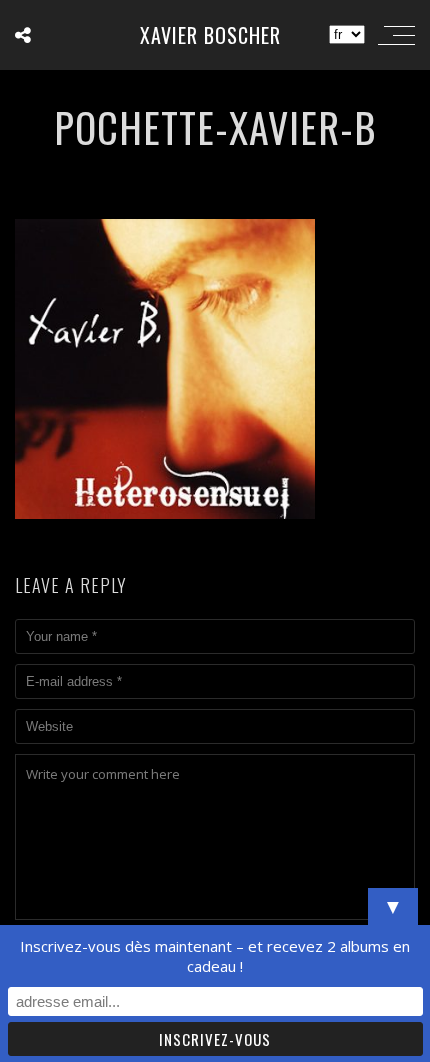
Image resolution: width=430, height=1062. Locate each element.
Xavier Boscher (210, 35)
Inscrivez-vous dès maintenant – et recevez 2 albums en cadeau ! (215, 956)
